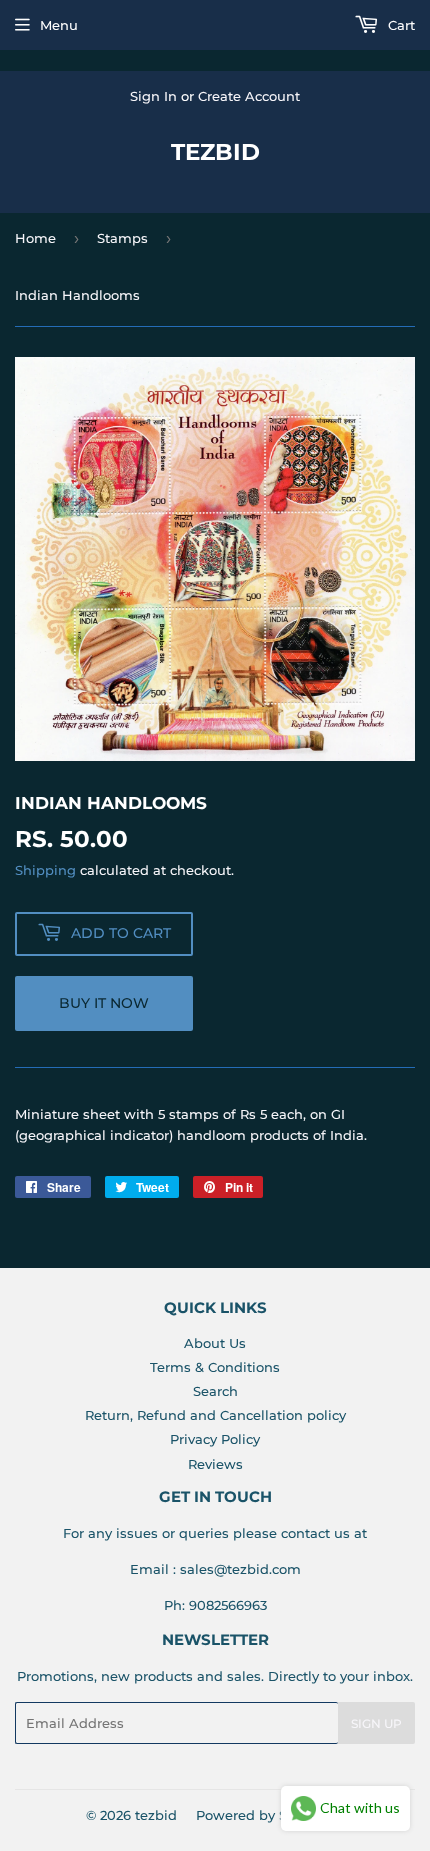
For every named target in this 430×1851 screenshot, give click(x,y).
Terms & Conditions (215, 1367)
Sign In (153, 96)
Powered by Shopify (262, 1815)
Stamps (122, 238)
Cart (399, 25)
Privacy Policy (215, 1439)
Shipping (45, 870)
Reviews (215, 1464)
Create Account (249, 96)
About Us (215, 1343)
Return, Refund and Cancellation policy (215, 1415)
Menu (59, 25)
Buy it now (104, 1003)
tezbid (215, 152)
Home (35, 238)
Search (215, 1391)
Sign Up (376, 1723)
